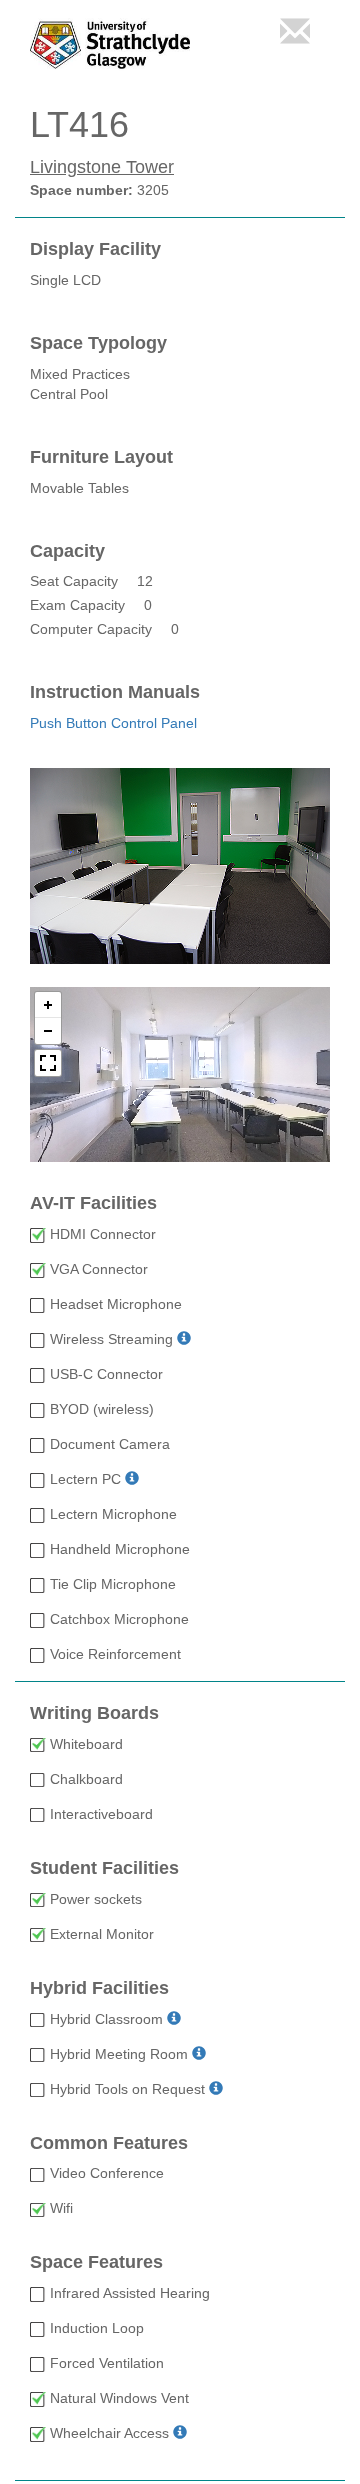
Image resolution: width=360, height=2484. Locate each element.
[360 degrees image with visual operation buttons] (180, 1074)
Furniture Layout (101, 457)
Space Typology (98, 343)
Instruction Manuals (115, 692)
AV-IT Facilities (93, 1203)
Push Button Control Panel (113, 723)
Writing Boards (94, 1713)
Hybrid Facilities (99, 1988)
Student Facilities (104, 1868)
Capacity (67, 551)
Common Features (109, 2143)
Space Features (96, 2262)
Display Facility (95, 249)
